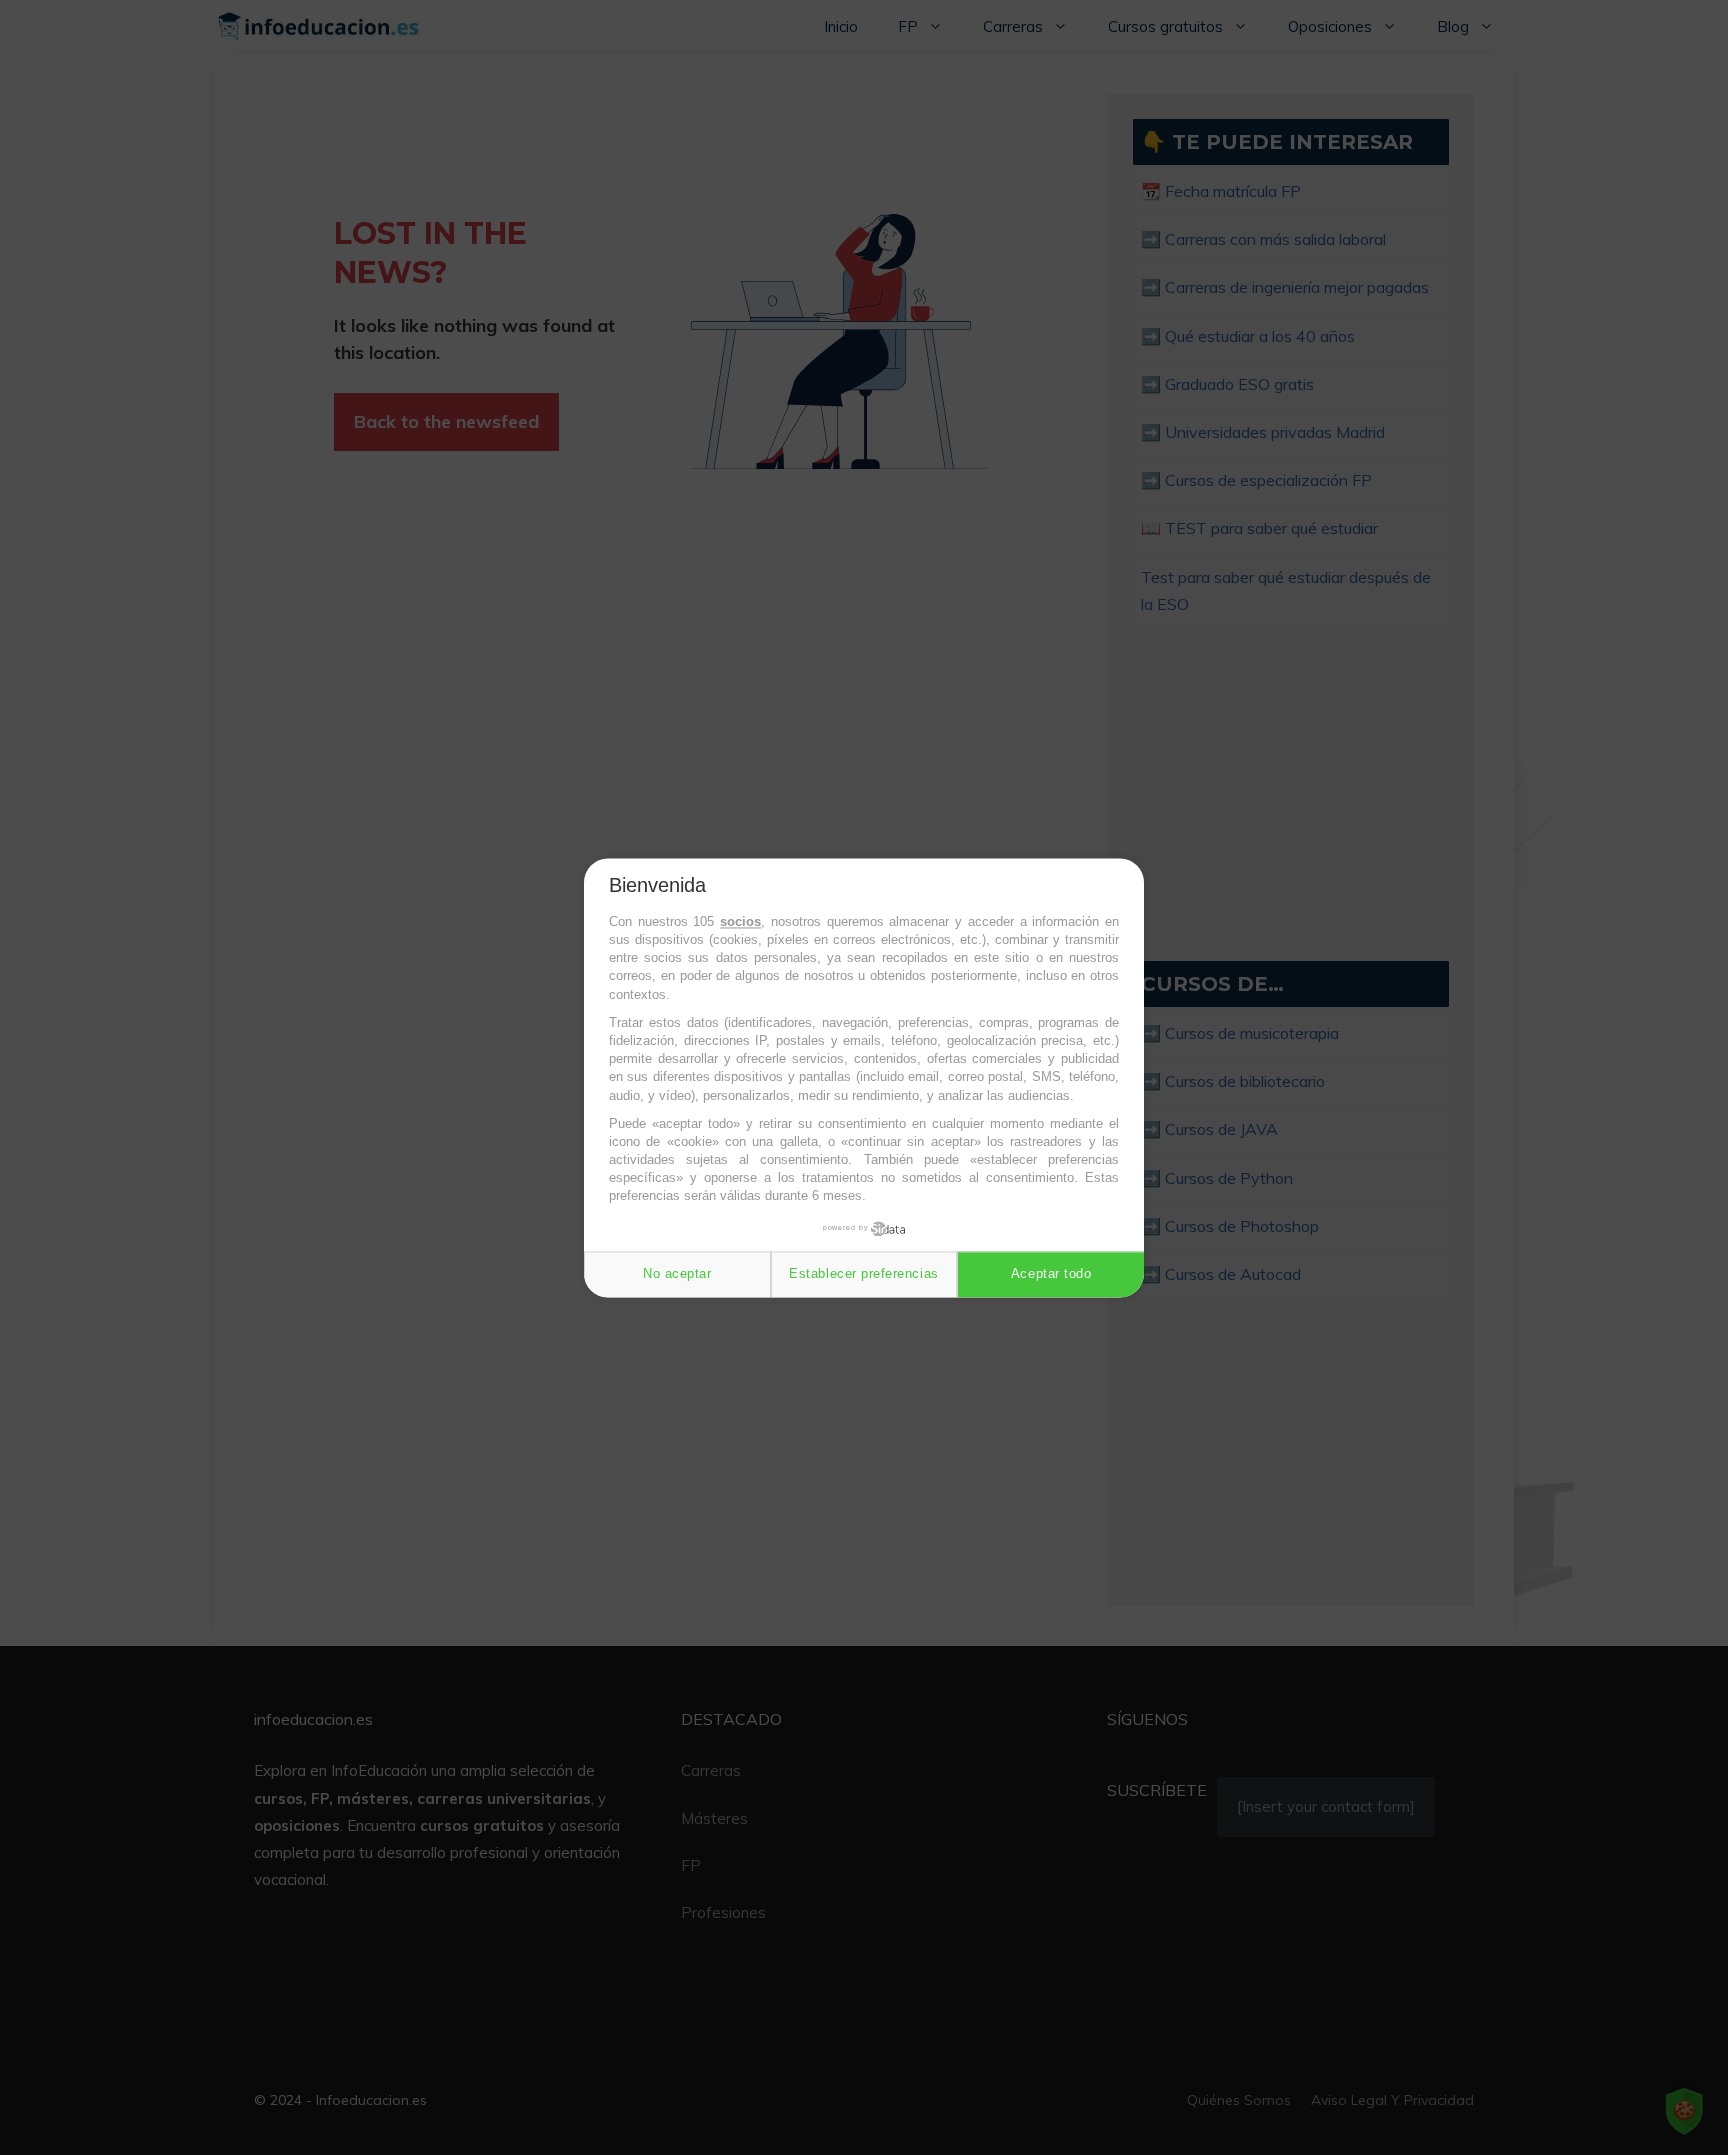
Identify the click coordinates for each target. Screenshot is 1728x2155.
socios (740, 921)
